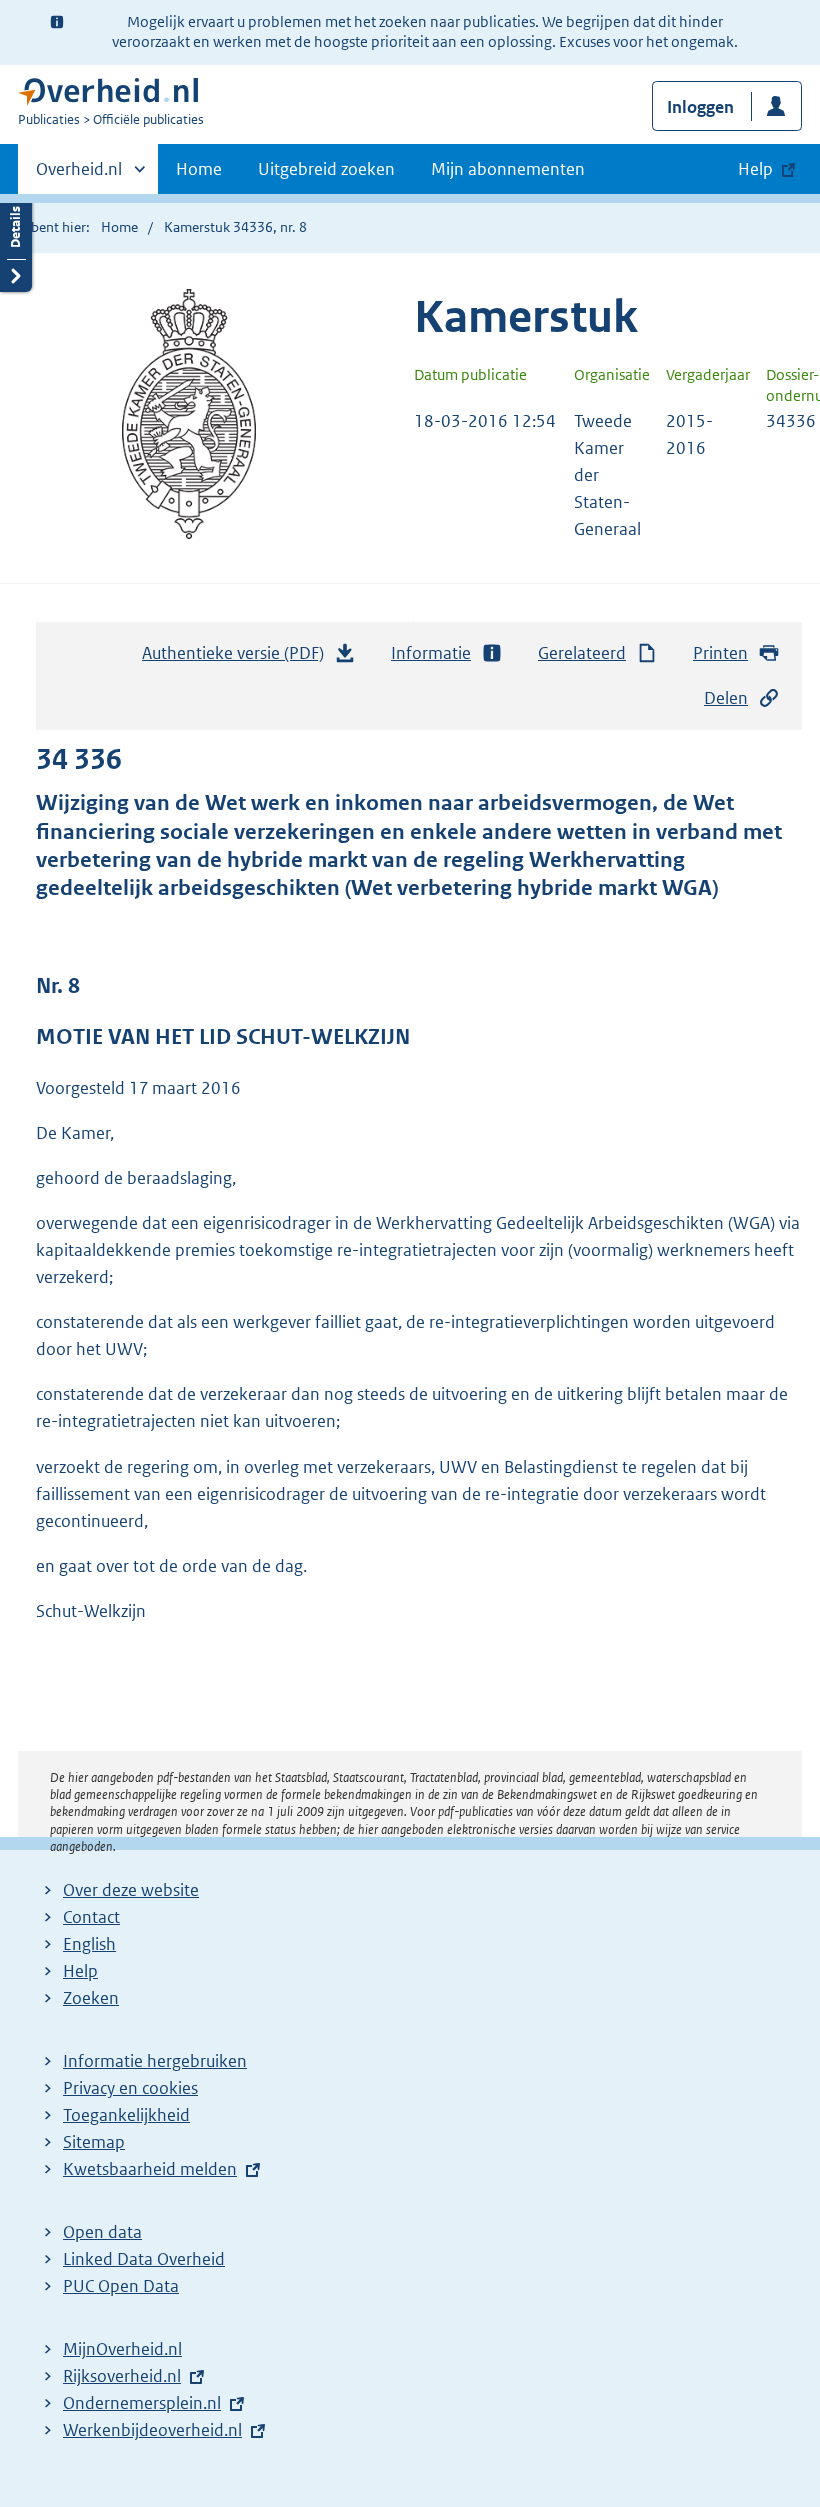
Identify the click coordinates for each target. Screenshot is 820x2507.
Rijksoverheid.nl (122, 2376)
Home (199, 169)
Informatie (431, 653)
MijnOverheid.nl (122, 2349)
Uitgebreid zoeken (326, 169)
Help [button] (755, 169)
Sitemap (94, 2142)
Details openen (16, 242)
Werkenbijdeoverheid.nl (152, 2430)
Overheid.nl (79, 176)
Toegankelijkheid (126, 2115)
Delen (726, 698)
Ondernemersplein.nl (142, 2403)
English (89, 1944)
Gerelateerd (582, 653)
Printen (720, 653)
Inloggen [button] (700, 107)
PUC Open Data (121, 2286)
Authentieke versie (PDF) (238, 659)
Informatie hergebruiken (155, 2061)
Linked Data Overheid (144, 2259)
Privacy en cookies (130, 2088)
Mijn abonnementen (508, 169)
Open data (102, 2232)
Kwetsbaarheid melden (150, 2169)
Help (80, 1971)
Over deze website (131, 1890)
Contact (91, 1917)
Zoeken (91, 1998)
